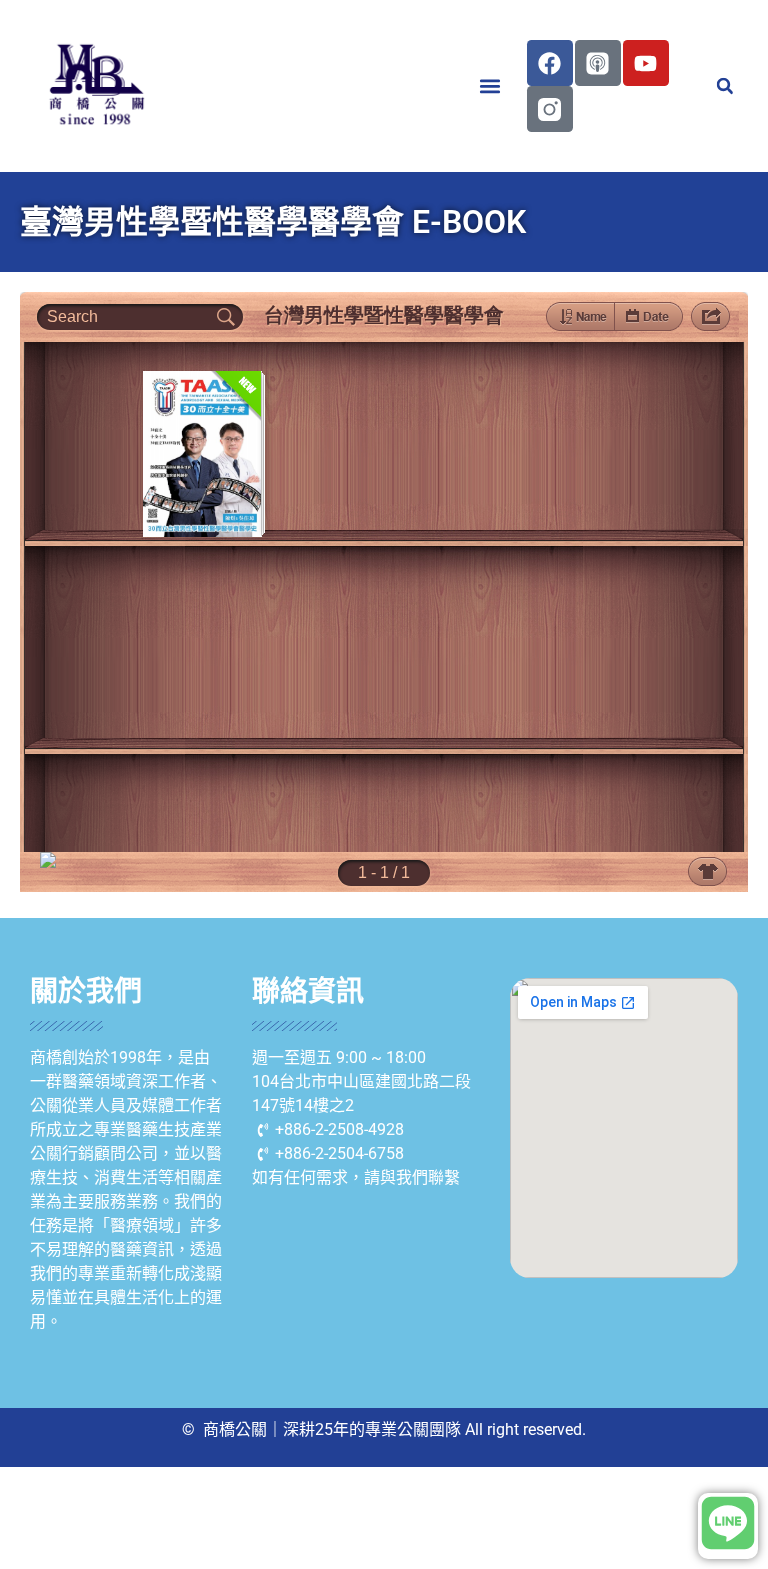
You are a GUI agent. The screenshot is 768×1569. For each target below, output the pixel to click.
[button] (490, 86)
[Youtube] (646, 63)
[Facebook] (550, 63)
